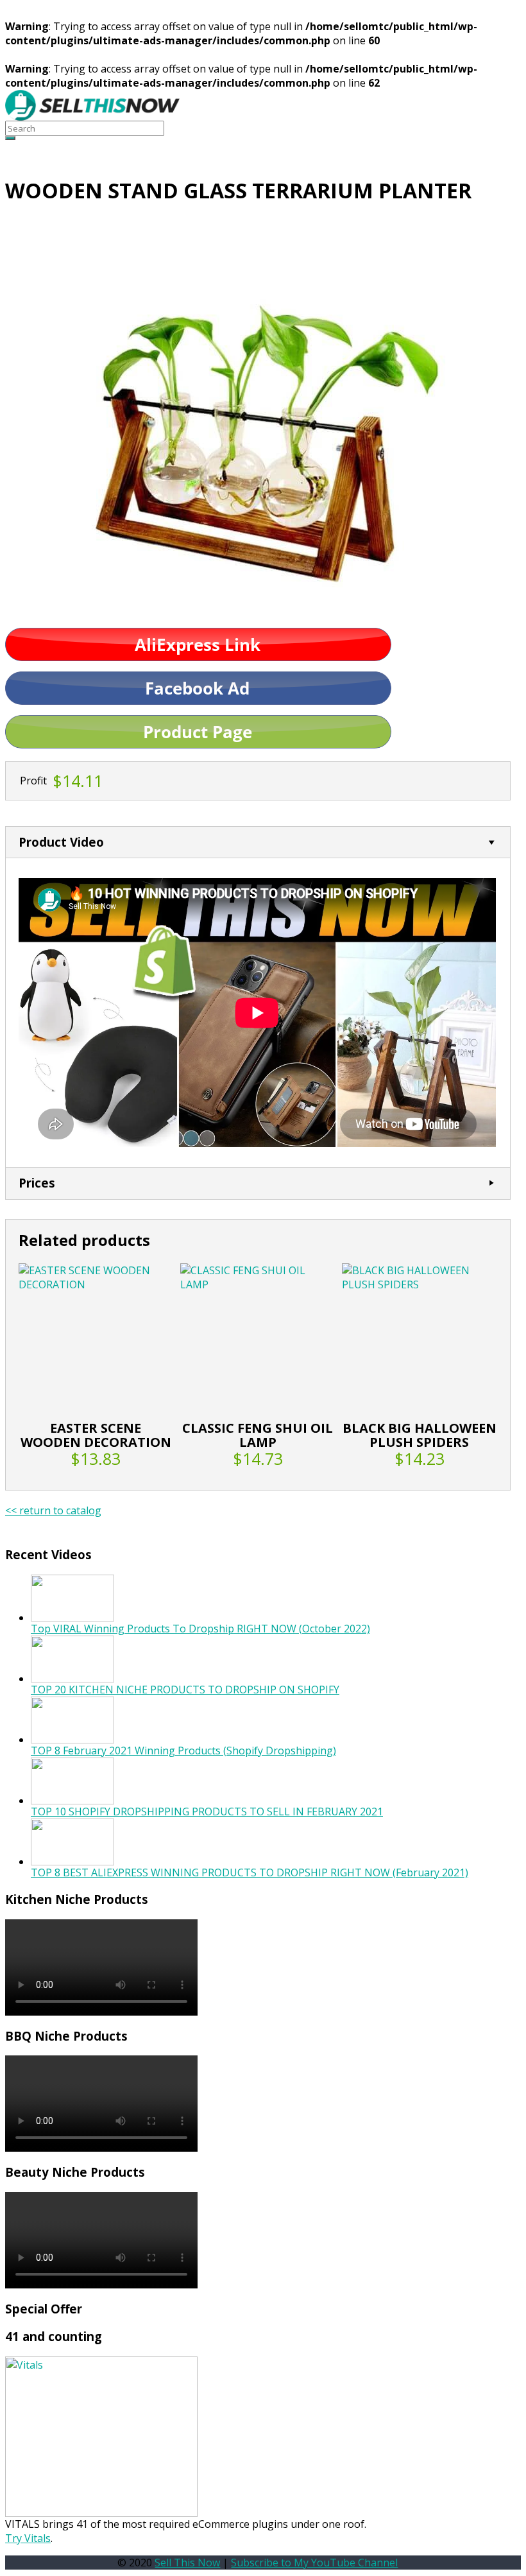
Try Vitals (28, 2538)
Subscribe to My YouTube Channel (314, 2563)
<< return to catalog (53, 1510)
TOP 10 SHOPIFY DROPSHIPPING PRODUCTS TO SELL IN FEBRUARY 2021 (207, 1811)
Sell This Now (187, 2563)
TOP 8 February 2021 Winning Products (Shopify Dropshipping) (183, 1750)
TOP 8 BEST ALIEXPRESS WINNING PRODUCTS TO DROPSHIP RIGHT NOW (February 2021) (250, 1872)
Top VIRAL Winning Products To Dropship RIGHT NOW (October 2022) (200, 1629)
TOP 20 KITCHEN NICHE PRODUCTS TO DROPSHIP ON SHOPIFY (185, 1690)
